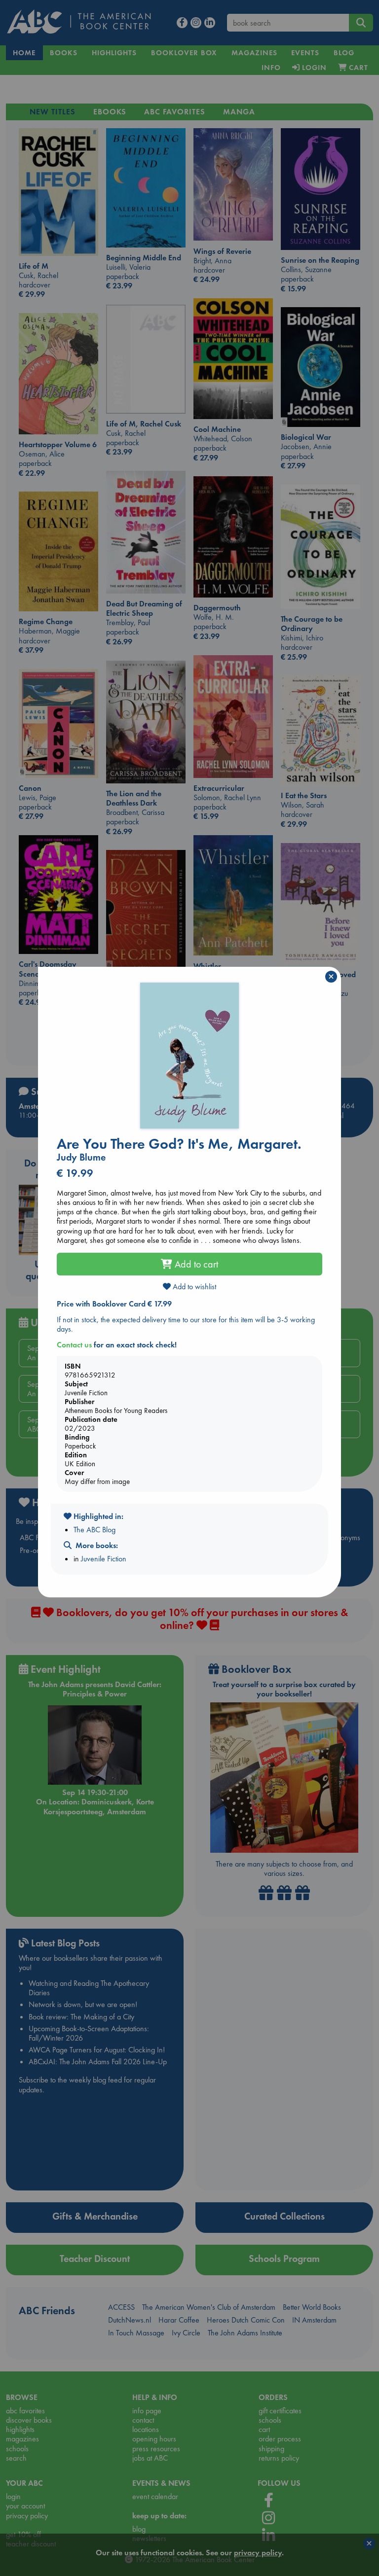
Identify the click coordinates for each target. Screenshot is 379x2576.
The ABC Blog (95, 1530)
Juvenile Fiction (104, 1559)
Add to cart (195, 1264)
